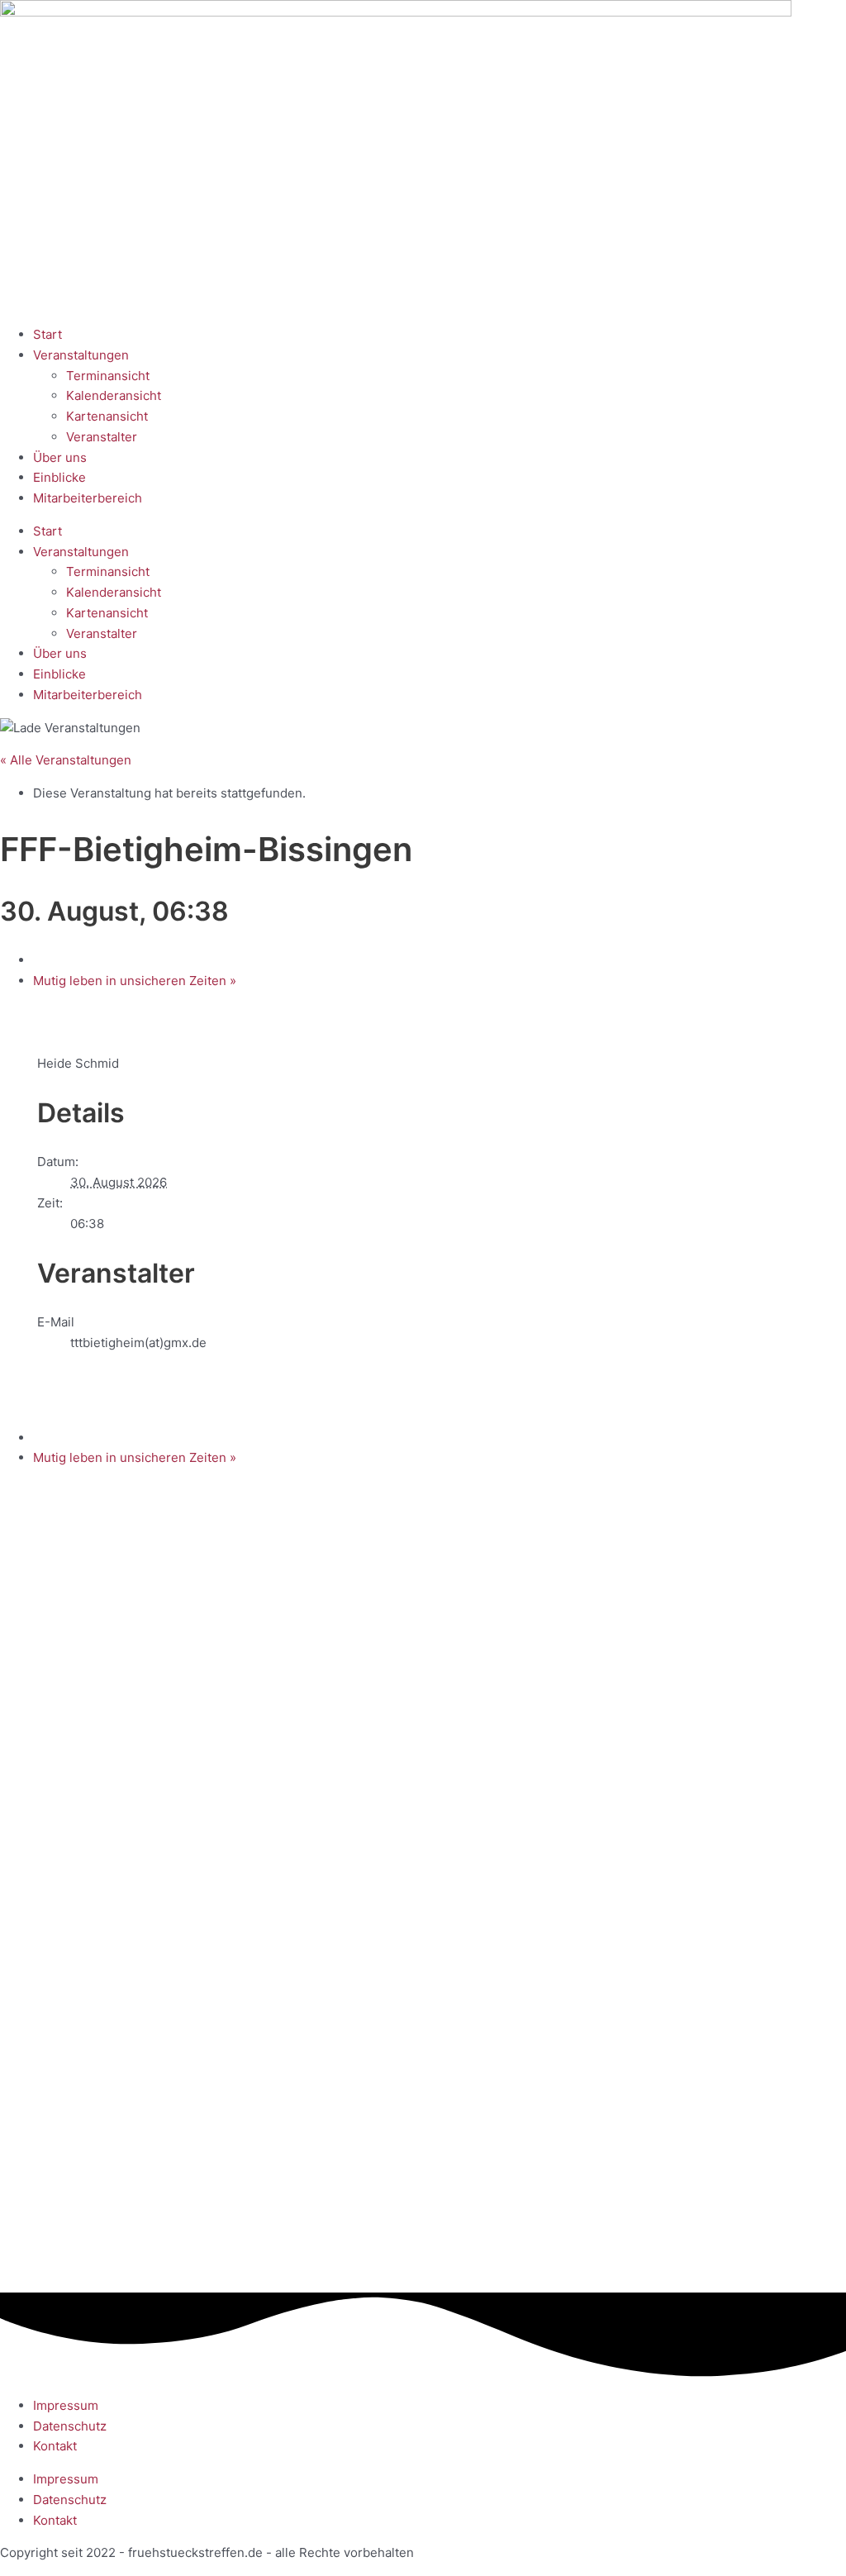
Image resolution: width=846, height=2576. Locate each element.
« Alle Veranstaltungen (66, 760)
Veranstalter (102, 437)
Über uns (60, 457)
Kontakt (55, 2446)
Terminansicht (108, 376)
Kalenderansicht (114, 395)
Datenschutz (70, 2426)
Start (48, 334)
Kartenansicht (107, 416)
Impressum (66, 2405)
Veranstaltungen (81, 355)
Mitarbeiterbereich (88, 498)
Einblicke (59, 477)
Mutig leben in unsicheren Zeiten (135, 981)
